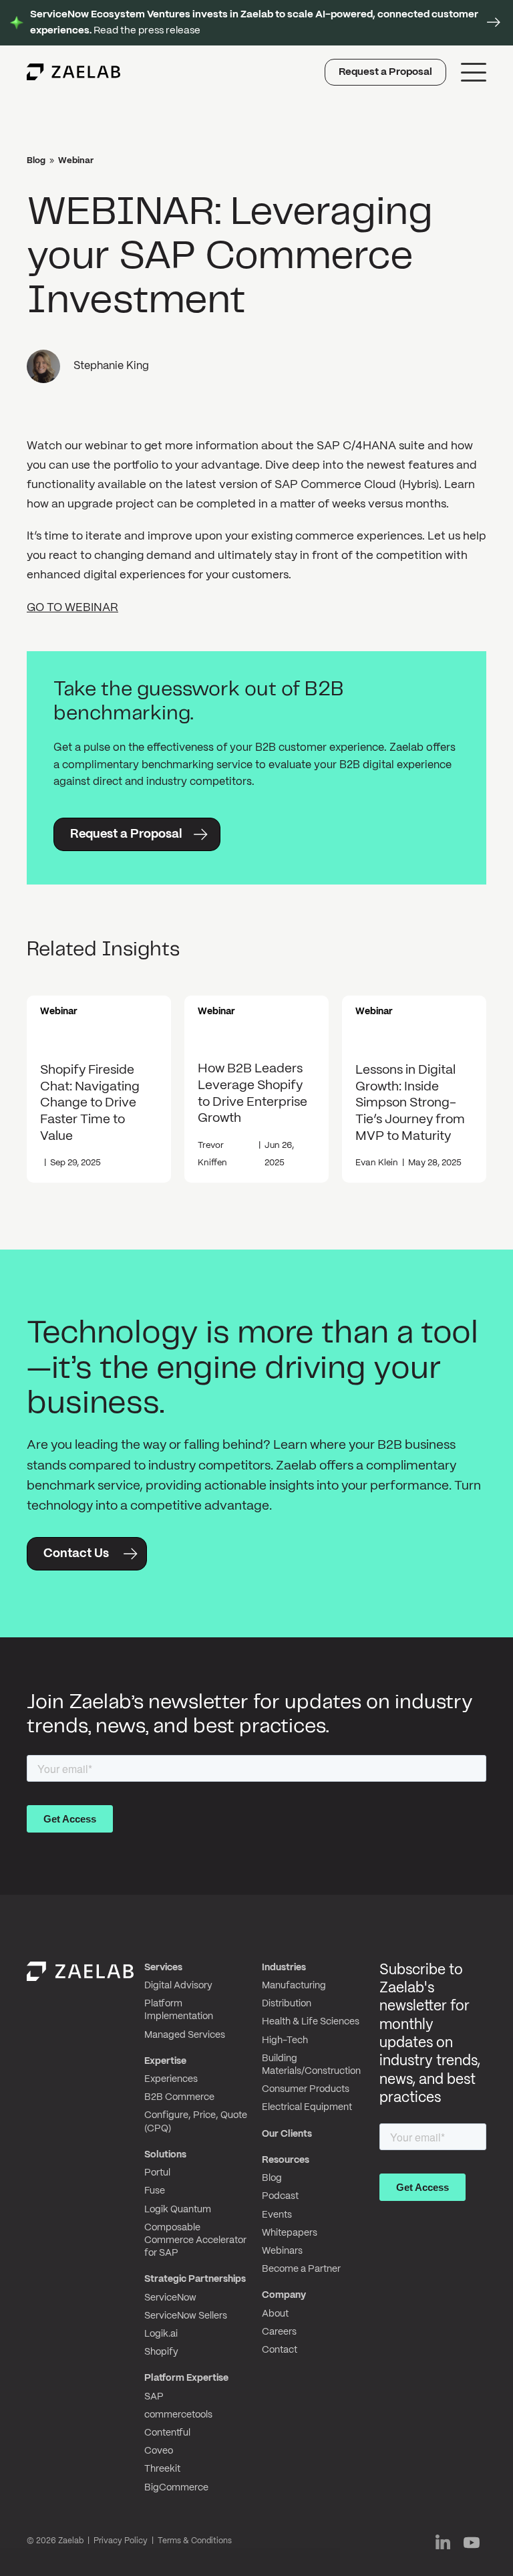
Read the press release (254, 23)
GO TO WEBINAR (72, 608)
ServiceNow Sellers (186, 2316)
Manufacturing (294, 1986)
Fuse (155, 2191)
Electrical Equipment (307, 2107)
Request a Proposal (385, 72)
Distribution (287, 2004)
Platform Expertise (186, 2378)
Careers (279, 2332)
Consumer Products (306, 2089)
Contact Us (76, 1554)
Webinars (282, 2251)
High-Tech (285, 2040)
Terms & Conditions (195, 2541)
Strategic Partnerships (195, 2279)
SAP (154, 2397)
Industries (284, 1968)
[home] (73, 72)
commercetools (178, 2415)
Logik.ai (161, 2334)
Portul (157, 2173)
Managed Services (185, 2035)
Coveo (159, 2451)
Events (277, 2215)
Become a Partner (301, 2269)
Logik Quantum (178, 2210)
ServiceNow (170, 2298)
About (275, 2314)
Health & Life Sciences (311, 2022)
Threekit (162, 2469)
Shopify (161, 2352)
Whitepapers (290, 2233)
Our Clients (287, 2134)
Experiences (171, 2079)
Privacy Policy (121, 2541)
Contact (280, 2350)
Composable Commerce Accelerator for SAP (195, 2240)
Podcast (280, 2196)
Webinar (76, 161)
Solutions (165, 2155)
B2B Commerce (179, 2097)
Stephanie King (111, 366)
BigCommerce (176, 2488)
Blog (36, 161)
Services (163, 1968)
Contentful (167, 2433)
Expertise (165, 2061)
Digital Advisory (178, 1986)
